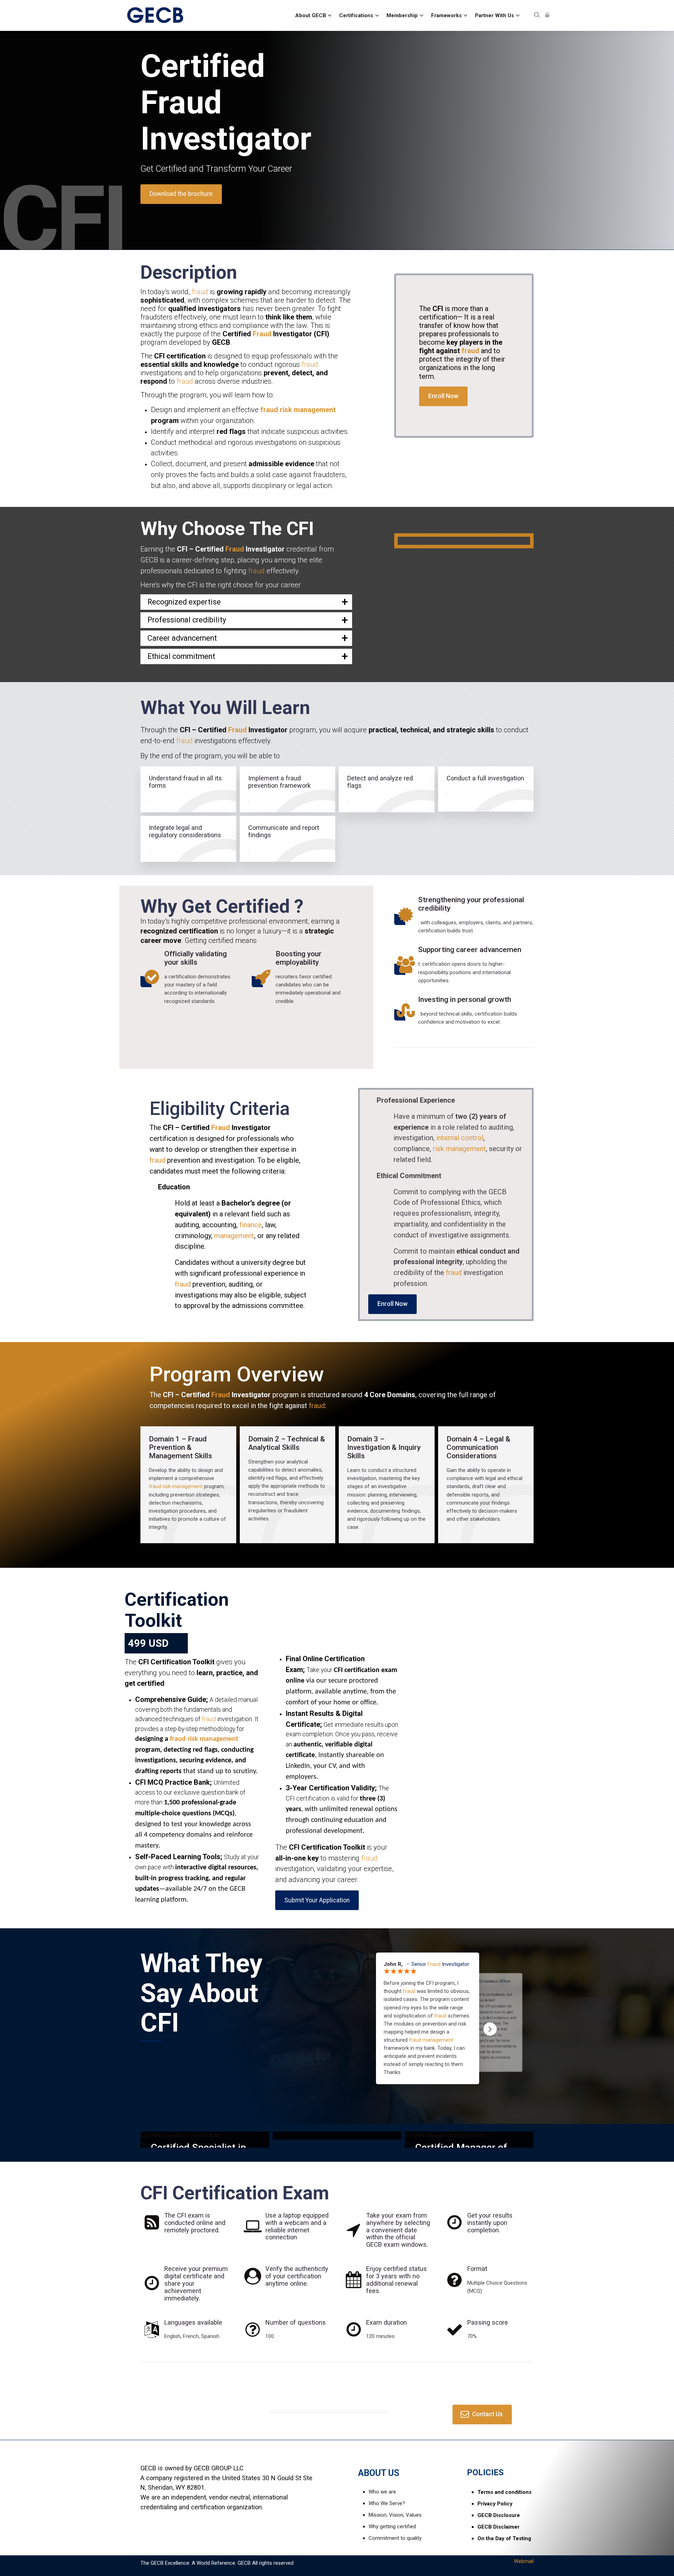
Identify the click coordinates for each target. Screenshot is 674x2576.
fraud (200, 292)
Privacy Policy (495, 2504)
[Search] (537, 15)
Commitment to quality (395, 2538)
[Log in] (547, 15)
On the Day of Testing (504, 2538)
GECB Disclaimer (498, 2527)
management (234, 1236)
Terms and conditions (504, 2492)
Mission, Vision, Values (395, 2515)
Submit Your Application (317, 1900)
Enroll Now (443, 396)
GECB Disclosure (499, 2515)
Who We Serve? (387, 2503)
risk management (308, 410)
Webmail (524, 2561)
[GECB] (156, 15)
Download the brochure (181, 194)
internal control (460, 1138)
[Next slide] (490, 2029)
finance (251, 1225)
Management (171, 1456)
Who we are (382, 2492)
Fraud (181, 103)
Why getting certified (392, 2527)
